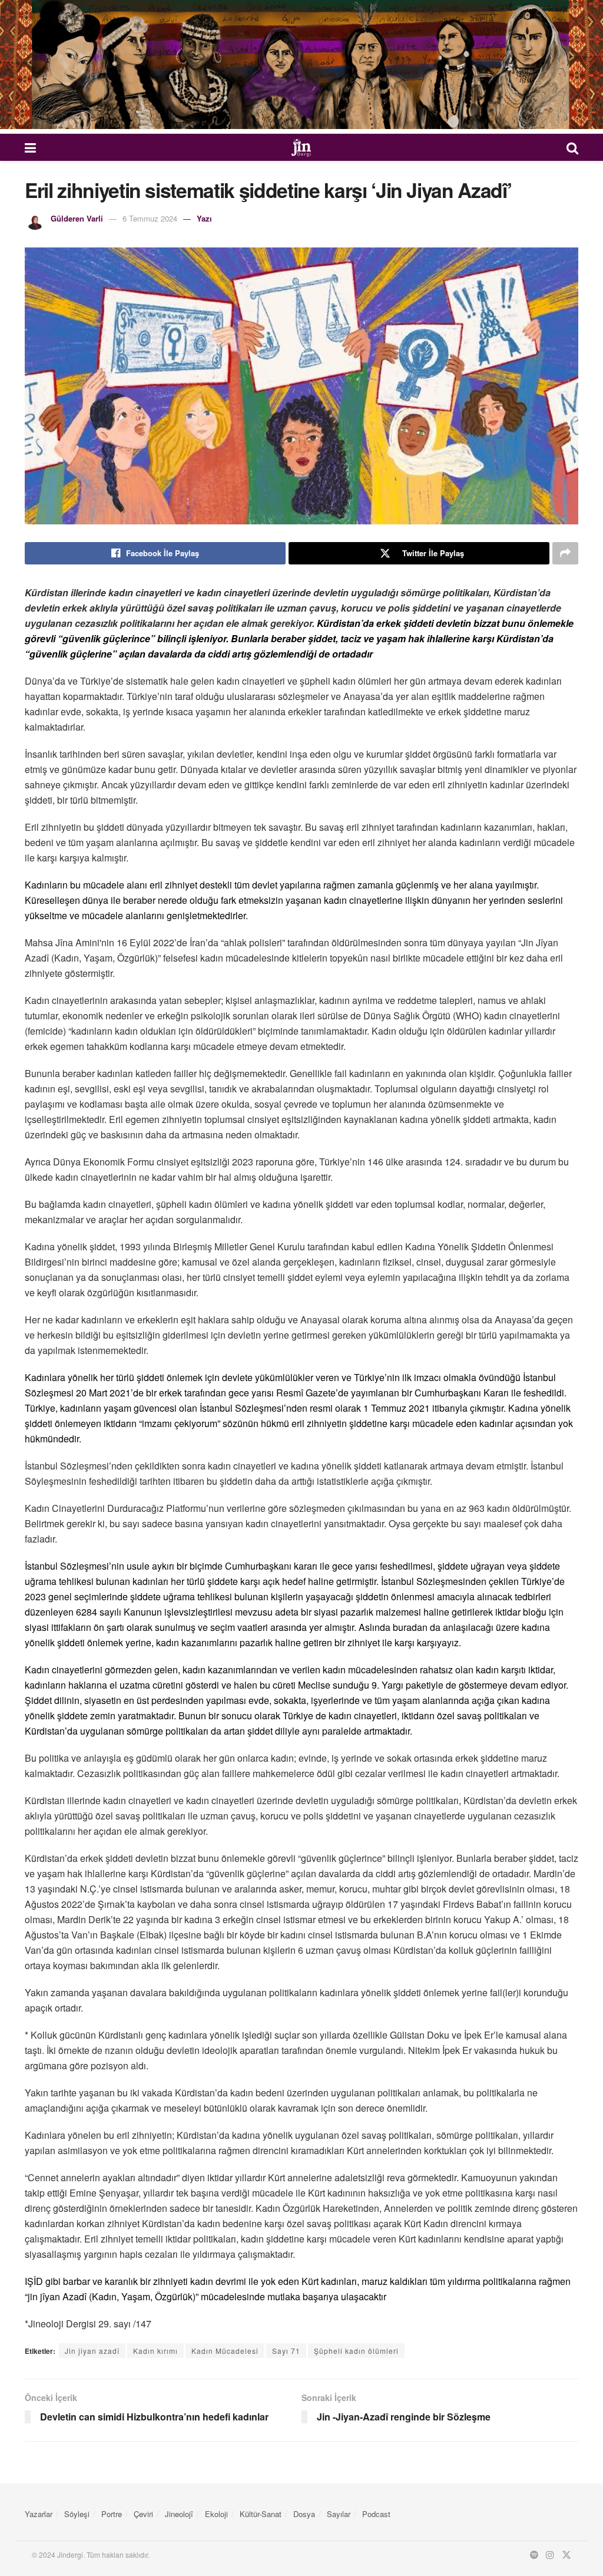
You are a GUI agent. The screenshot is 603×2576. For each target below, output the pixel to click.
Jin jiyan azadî (92, 2351)
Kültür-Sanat (261, 2514)
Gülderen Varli (77, 218)
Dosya (304, 2514)
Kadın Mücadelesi (225, 2351)
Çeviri (143, 2514)
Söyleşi (77, 2514)
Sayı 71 (286, 2351)
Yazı (204, 218)
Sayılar (339, 2514)
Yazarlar (39, 2514)
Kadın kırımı (155, 2351)
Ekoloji (216, 2514)
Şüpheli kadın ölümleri (356, 2351)
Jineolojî (179, 2514)
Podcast (376, 2514)
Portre (112, 2514)
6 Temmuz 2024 (150, 218)
